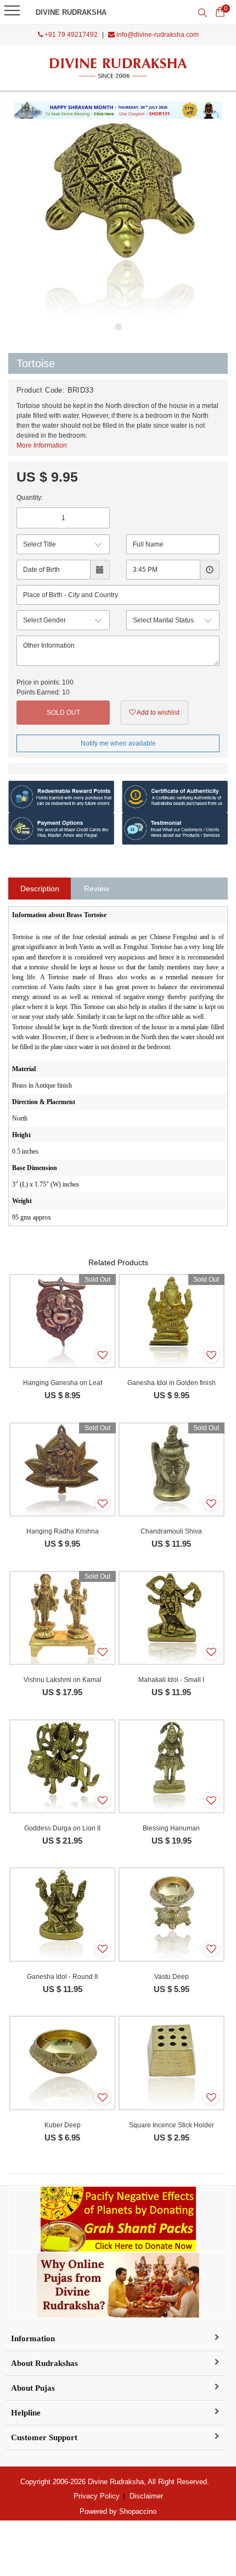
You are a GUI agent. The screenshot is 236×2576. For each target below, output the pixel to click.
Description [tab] (40, 889)
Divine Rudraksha (71, 12)
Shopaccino (138, 2511)
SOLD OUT (63, 713)
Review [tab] (97, 889)
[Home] (118, 68)
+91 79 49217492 (70, 35)
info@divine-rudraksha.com (157, 35)
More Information (42, 445)
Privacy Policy (97, 2496)
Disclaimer (146, 2496)
